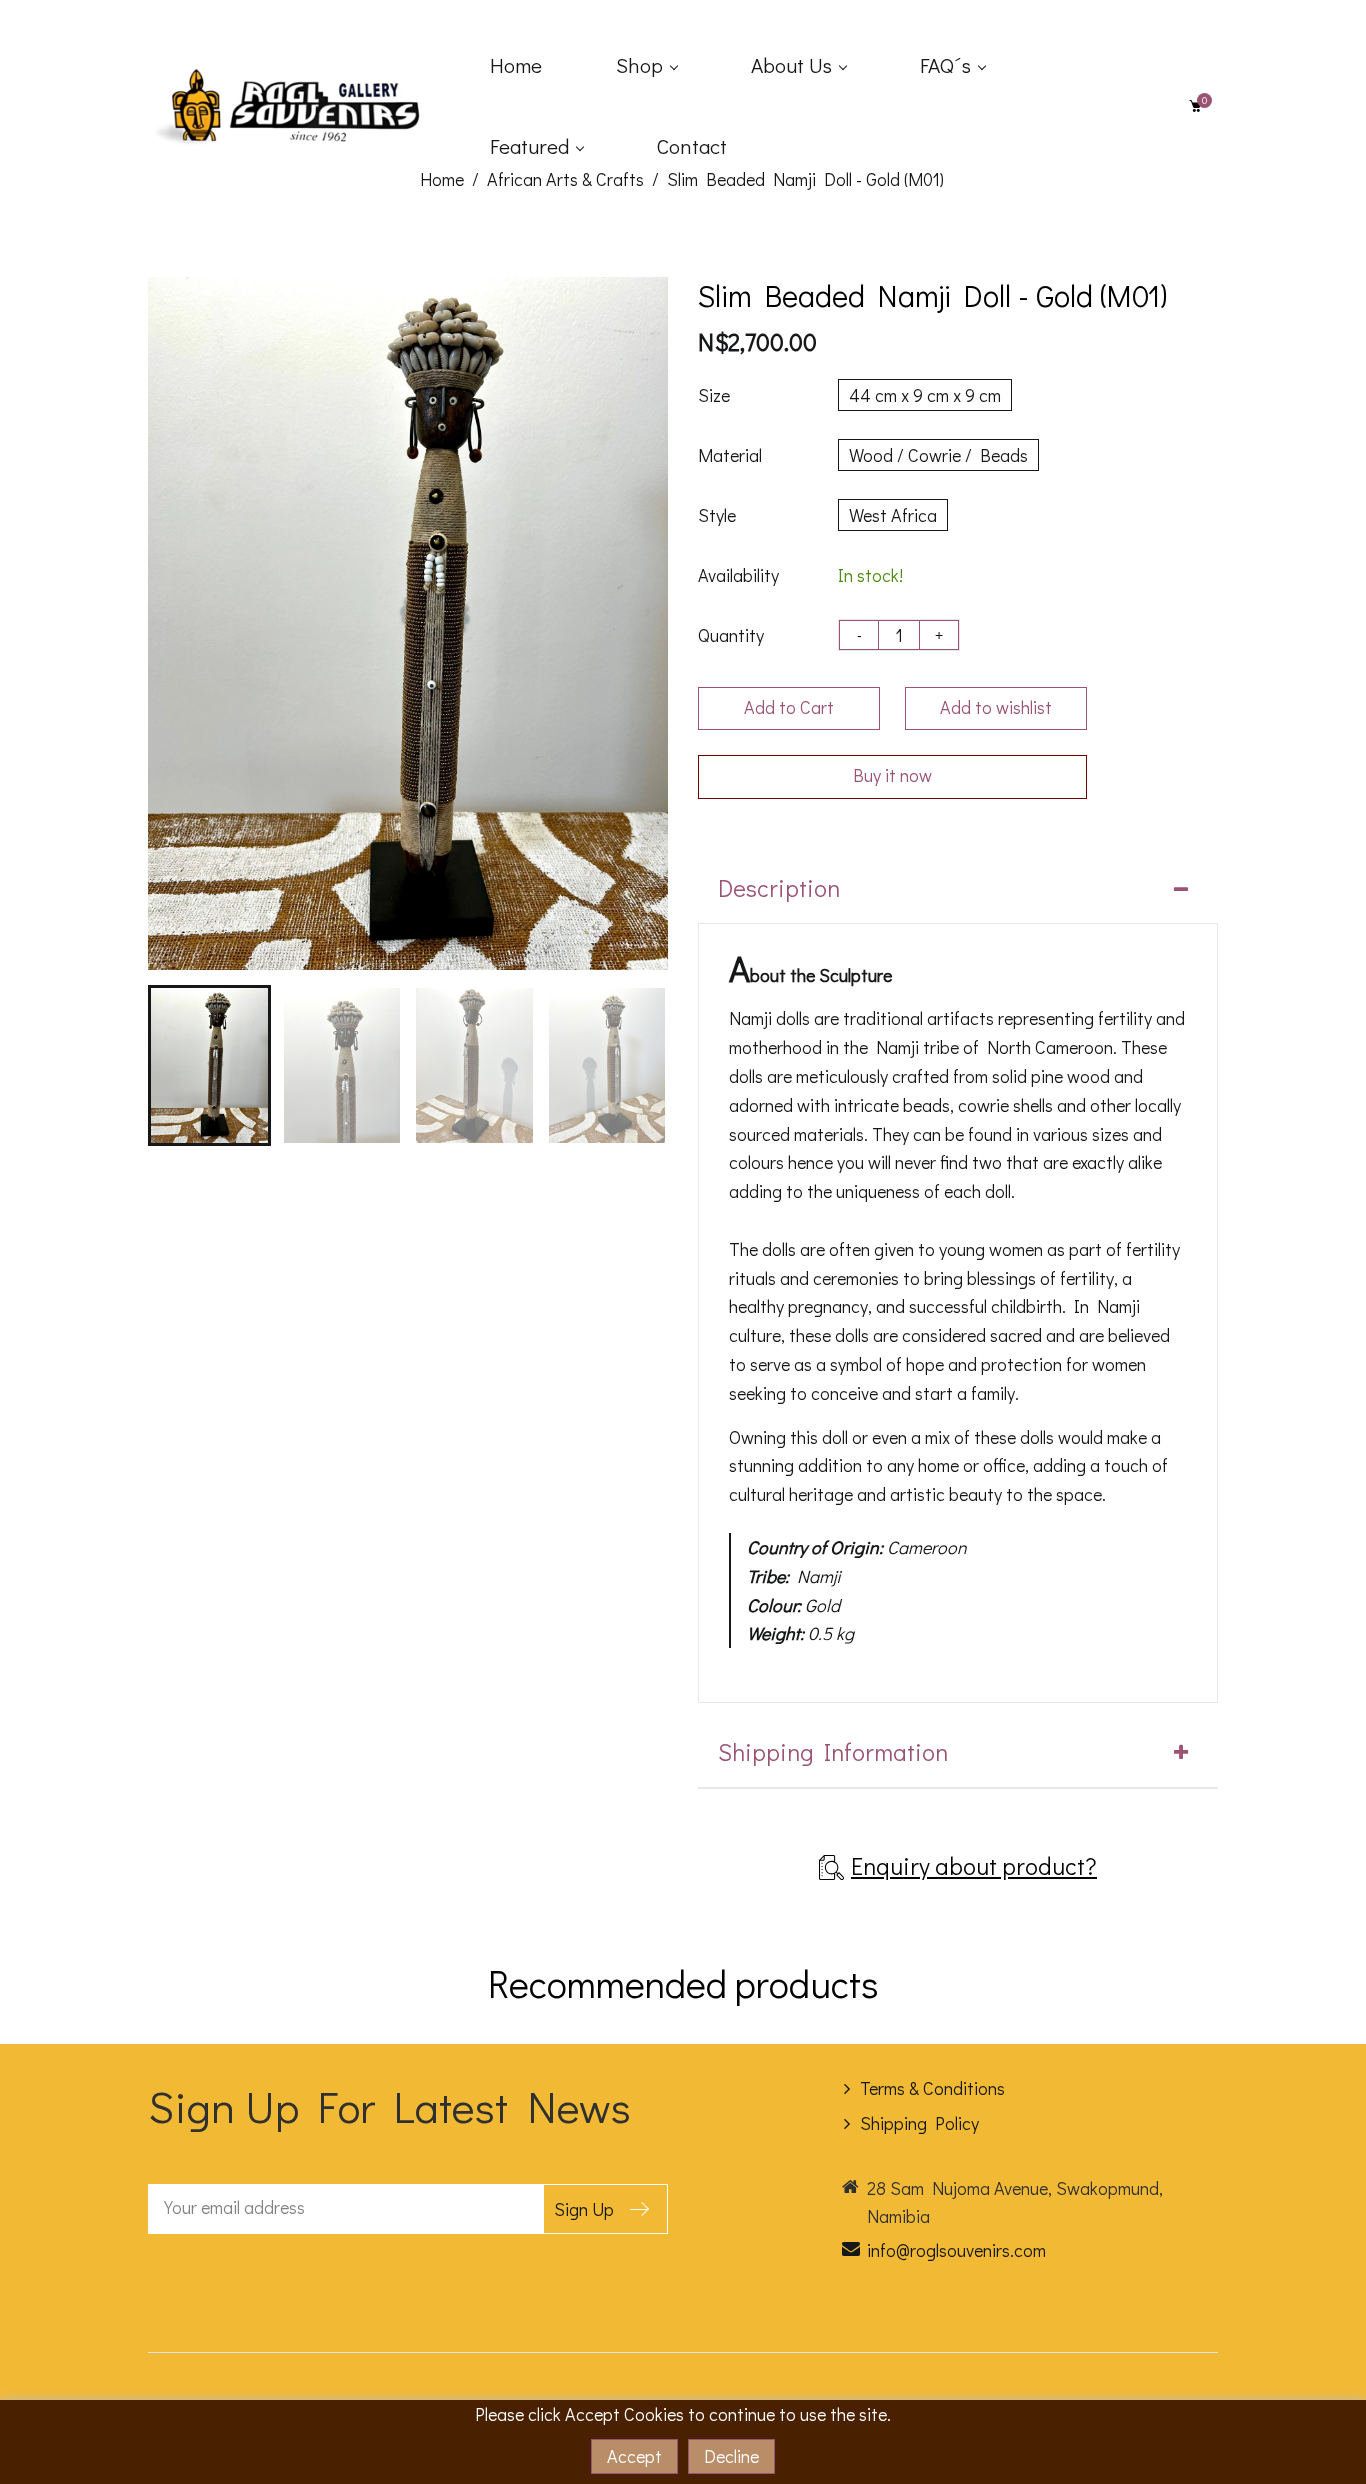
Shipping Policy (919, 2123)
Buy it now (892, 775)
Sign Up (584, 2209)
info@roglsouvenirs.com (956, 2250)
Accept (634, 2456)
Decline (731, 2456)
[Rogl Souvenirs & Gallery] (298, 103)
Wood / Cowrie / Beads (938, 455)
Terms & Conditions (932, 2088)
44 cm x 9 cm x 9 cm (925, 395)
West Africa (893, 515)
